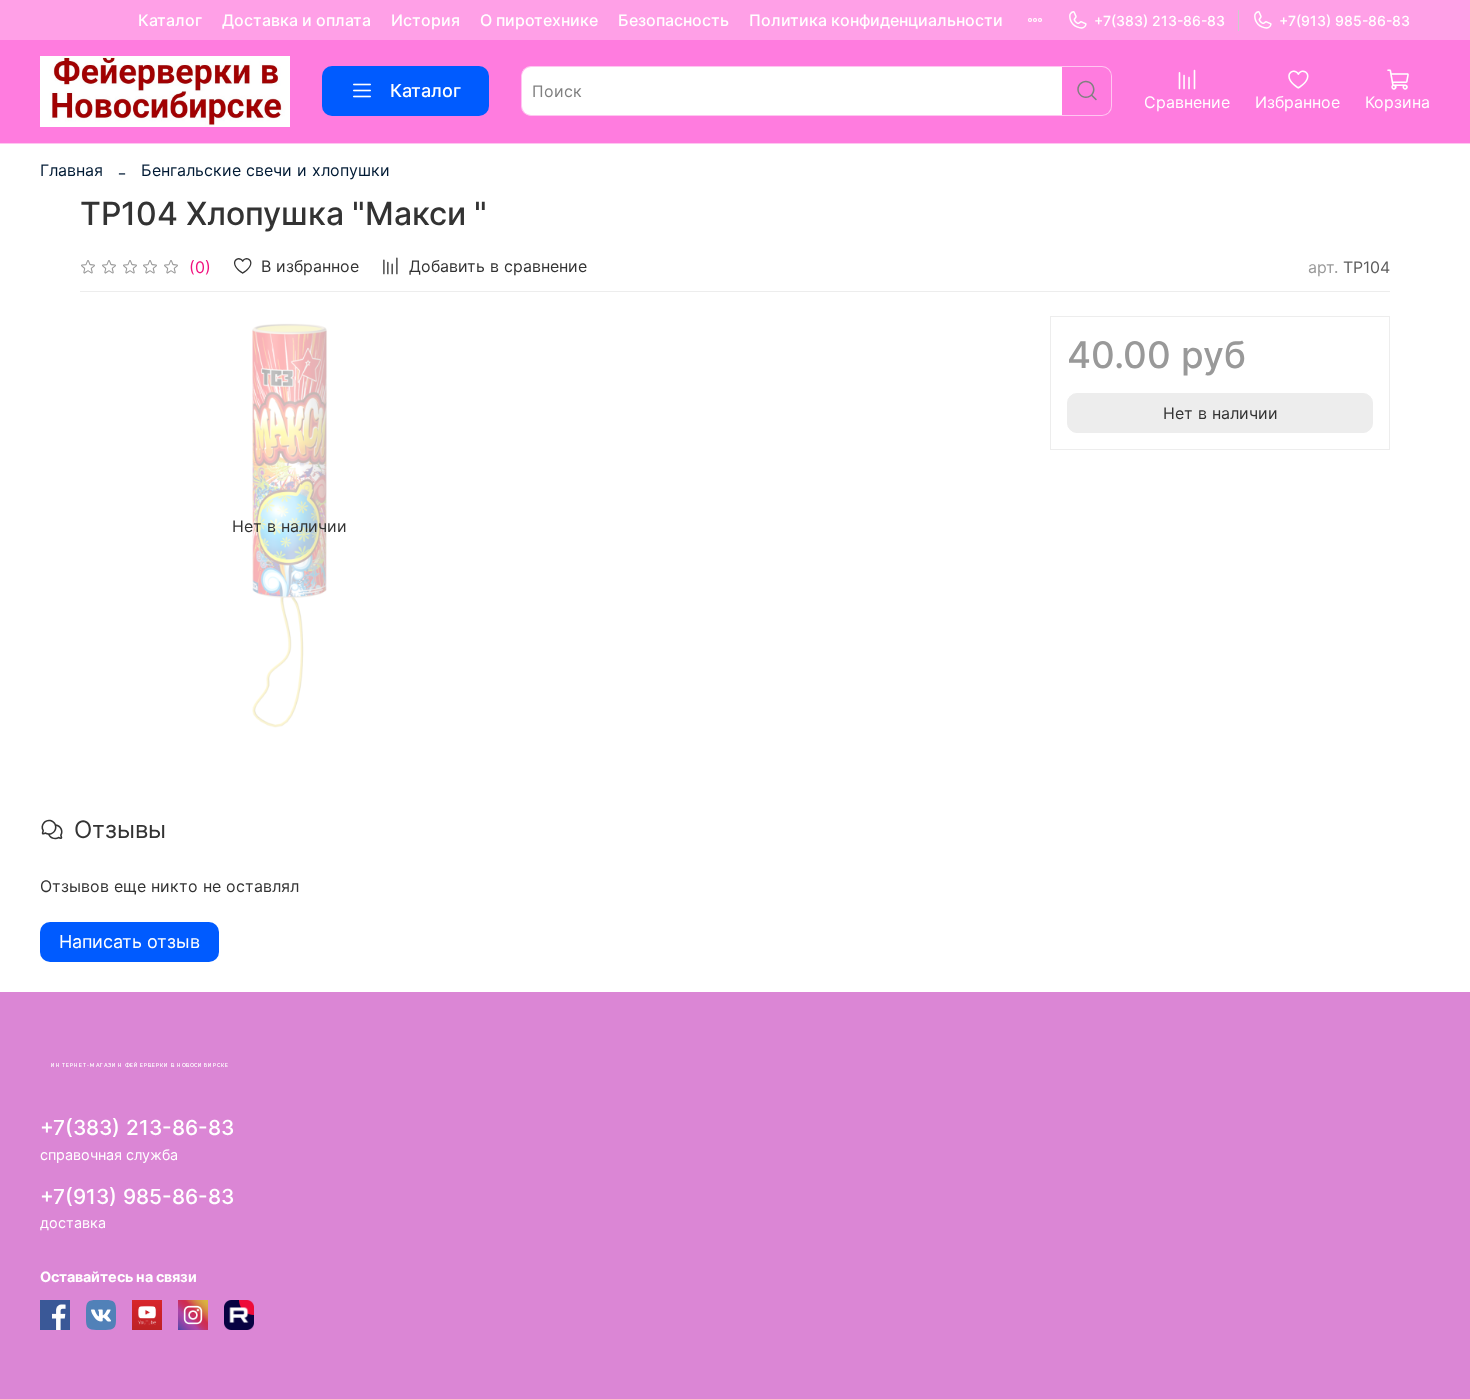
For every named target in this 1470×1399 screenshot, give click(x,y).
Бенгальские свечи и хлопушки (265, 170)
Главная (71, 170)
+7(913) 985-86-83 (1344, 20)
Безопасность (673, 20)
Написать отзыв (129, 941)
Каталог (170, 20)
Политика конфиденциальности (876, 20)
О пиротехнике (539, 20)
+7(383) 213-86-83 (1159, 20)
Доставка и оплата (296, 20)
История (425, 20)
